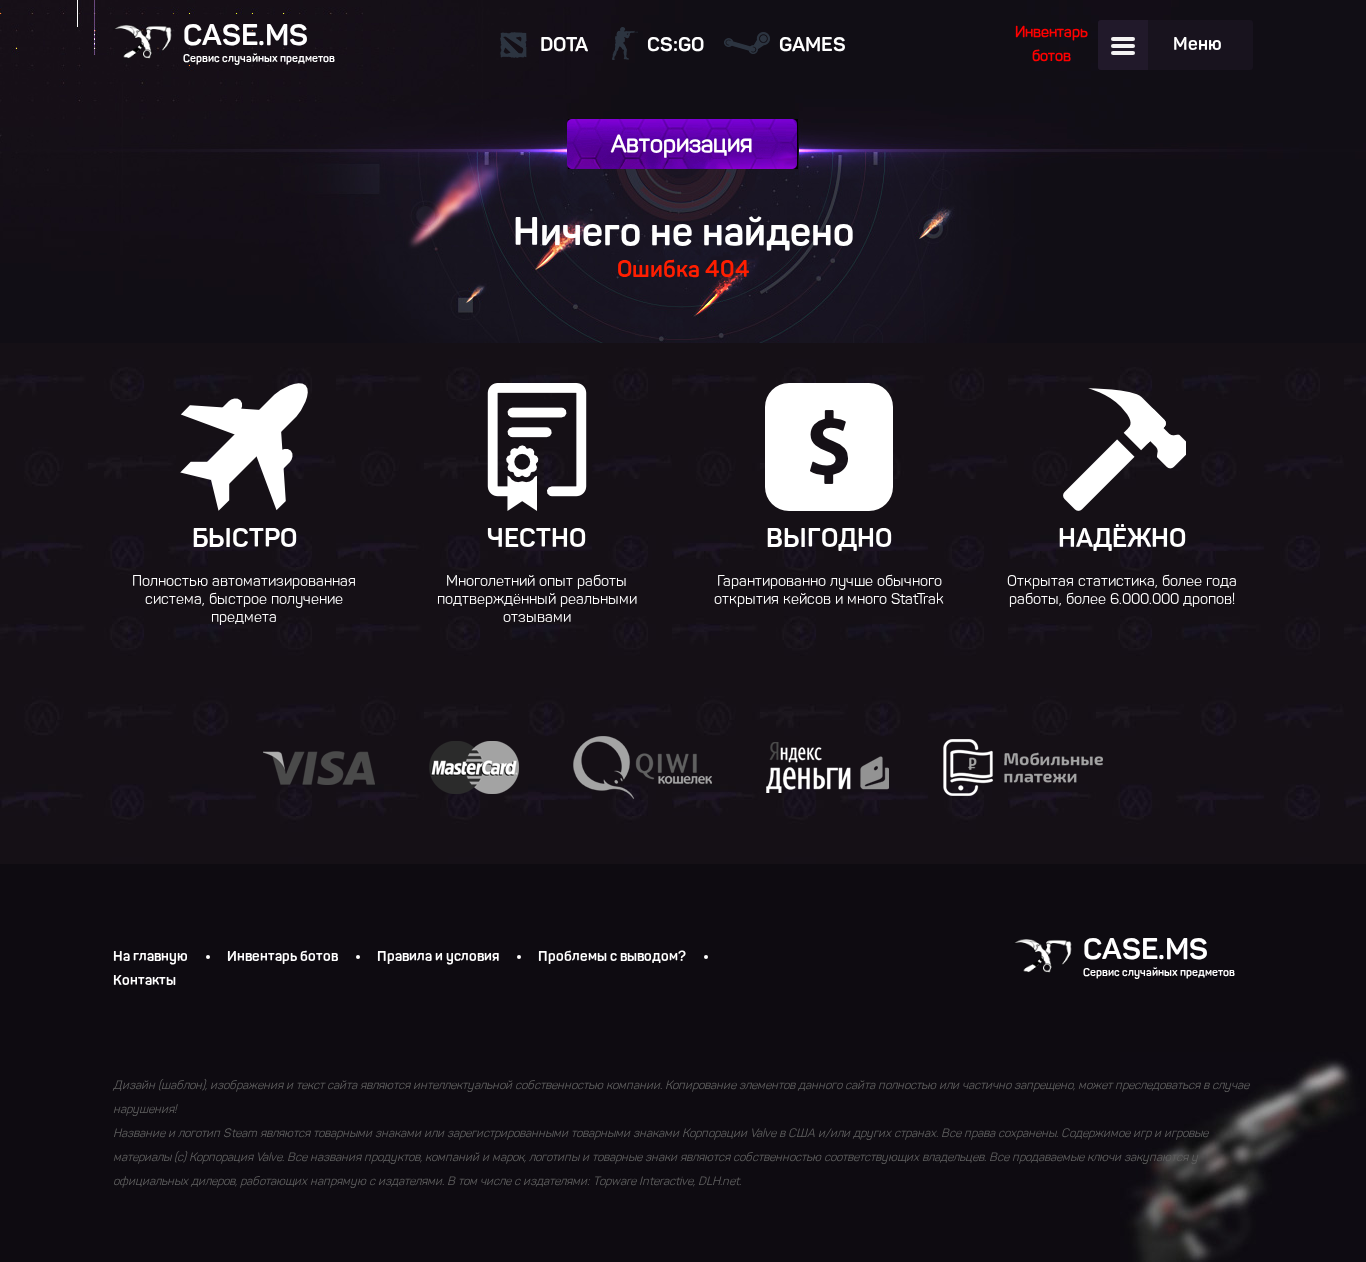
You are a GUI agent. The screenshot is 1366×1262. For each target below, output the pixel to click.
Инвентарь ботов (282, 957)
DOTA (564, 44)
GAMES (812, 44)
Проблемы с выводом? (612, 957)
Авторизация (682, 143)
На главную (150, 957)
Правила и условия (438, 957)
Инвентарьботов (1051, 44)
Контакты (144, 981)
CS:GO (675, 44)
